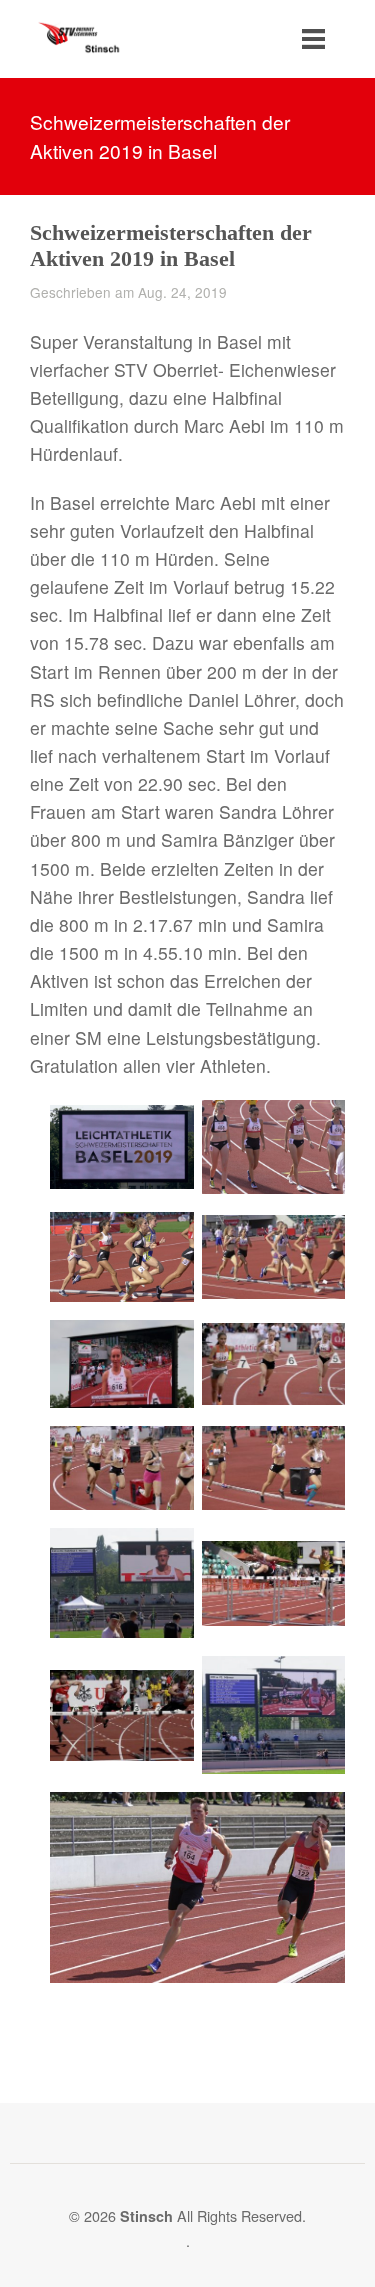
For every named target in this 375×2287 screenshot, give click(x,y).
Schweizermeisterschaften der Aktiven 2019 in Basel (171, 245)
